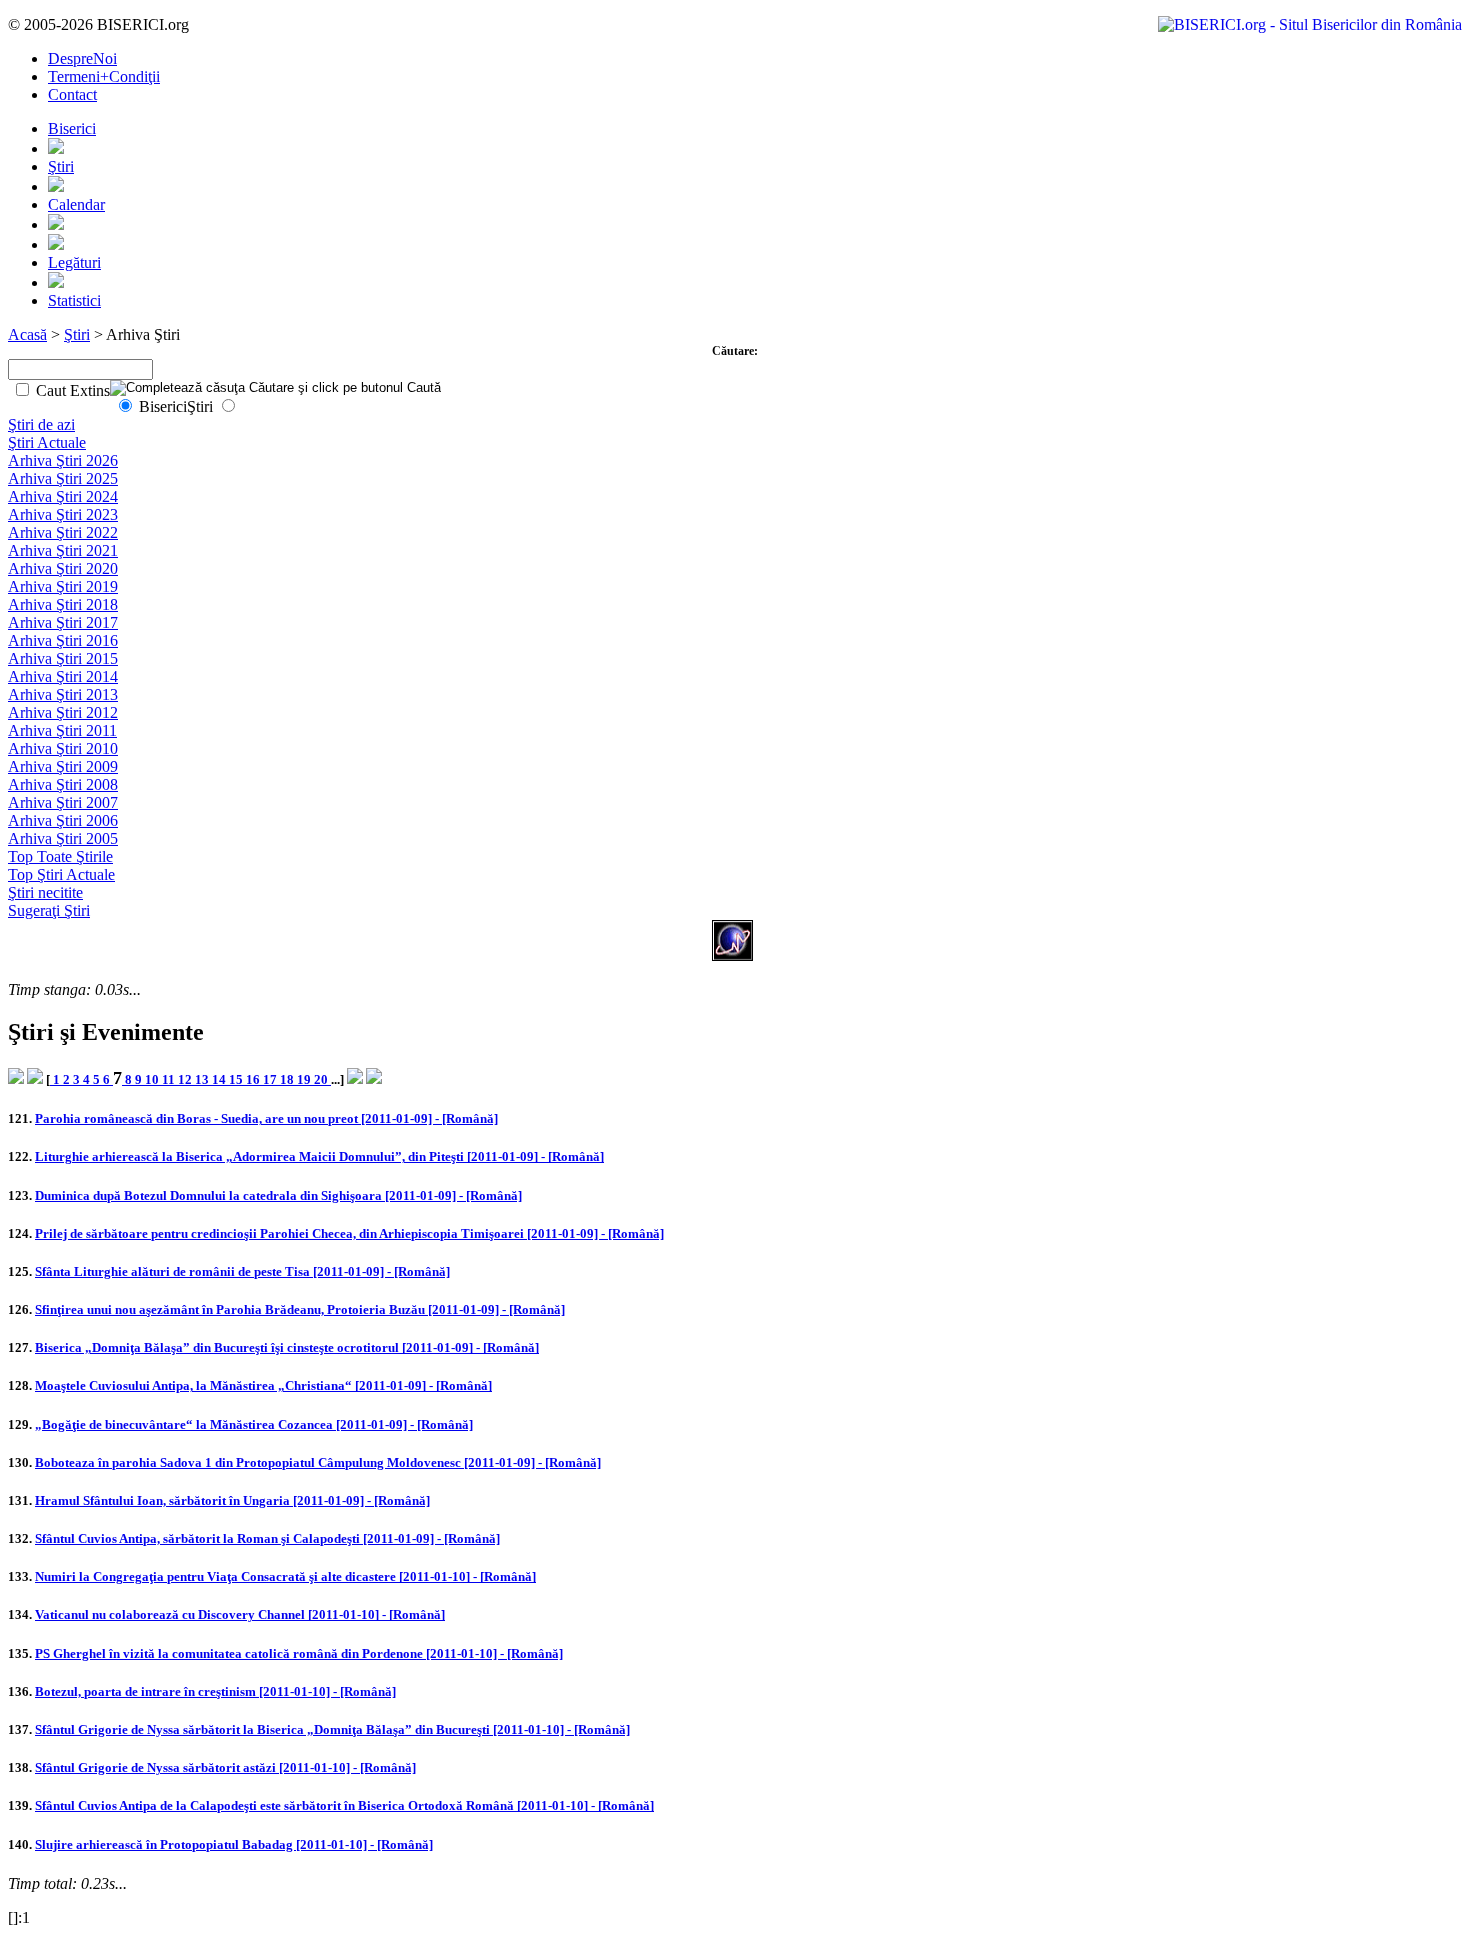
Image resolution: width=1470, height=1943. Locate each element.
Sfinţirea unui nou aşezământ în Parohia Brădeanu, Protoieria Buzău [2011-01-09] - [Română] (300, 1309)
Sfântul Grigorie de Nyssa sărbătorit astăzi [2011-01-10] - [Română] (225, 1767)
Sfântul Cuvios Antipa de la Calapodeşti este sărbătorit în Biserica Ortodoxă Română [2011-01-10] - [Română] (344, 1805)
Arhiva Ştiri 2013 (63, 694)
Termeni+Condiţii (104, 76)
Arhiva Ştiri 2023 (63, 514)
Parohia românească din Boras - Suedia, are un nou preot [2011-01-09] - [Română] (266, 1118)
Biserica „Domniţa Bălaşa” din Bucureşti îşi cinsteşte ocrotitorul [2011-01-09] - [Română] (287, 1347)
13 (203, 1079)
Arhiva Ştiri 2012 (63, 712)
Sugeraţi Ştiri (49, 910)
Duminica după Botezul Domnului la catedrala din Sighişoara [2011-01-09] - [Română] (278, 1195)
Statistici (74, 300)
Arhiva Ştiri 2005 (63, 838)
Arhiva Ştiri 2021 (63, 550)
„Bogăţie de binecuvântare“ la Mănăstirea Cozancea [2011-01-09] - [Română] (254, 1424)
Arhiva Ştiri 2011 (62, 730)
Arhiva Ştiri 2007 (63, 802)
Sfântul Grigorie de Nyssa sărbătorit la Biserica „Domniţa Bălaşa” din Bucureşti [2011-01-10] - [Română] (332, 1729)
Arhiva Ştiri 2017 (63, 622)
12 (186, 1079)
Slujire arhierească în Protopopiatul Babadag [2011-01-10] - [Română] (234, 1844)
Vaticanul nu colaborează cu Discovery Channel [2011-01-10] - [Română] (240, 1614)
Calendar (76, 204)
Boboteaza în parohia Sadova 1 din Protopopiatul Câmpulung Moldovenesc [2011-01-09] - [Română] (318, 1462)
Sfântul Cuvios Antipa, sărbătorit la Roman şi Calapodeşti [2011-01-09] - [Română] (267, 1538)
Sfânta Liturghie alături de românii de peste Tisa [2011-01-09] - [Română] (242, 1271)
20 (322, 1079)
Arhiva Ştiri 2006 (63, 820)
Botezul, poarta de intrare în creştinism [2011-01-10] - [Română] (215, 1691)
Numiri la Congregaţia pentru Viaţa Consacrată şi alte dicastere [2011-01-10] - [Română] (285, 1576)
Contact (72, 94)
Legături (74, 262)
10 (153, 1079)
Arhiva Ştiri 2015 (63, 658)
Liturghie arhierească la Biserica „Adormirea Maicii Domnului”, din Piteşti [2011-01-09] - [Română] (319, 1156)
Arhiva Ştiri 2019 (63, 586)
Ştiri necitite (45, 892)
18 (288, 1079)
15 (237, 1079)
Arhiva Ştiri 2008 (63, 784)
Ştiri (61, 166)
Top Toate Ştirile (60, 856)
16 (254, 1079)
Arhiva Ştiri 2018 (63, 604)
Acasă (27, 334)
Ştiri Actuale (47, 442)
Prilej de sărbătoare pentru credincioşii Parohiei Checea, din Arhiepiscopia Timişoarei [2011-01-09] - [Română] (349, 1233)
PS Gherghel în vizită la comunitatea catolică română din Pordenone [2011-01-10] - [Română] (299, 1653)
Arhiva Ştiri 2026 (63, 460)
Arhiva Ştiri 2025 (63, 478)
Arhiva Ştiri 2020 (63, 568)
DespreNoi (82, 58)
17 (271, 1079)
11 (170, 1079)
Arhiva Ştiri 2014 (63, 676)
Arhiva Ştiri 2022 (63, 532)
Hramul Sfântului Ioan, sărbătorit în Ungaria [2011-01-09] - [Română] (232, 1500)
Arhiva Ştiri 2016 (63, 640)
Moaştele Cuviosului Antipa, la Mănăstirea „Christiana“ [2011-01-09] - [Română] (263, 1385)
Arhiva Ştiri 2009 (63, 766)
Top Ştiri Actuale (61, 874)
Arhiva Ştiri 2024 (63, 496)
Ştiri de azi (41, 424)
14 (220, 1079)
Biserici (72, 128)
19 (305, 1079)
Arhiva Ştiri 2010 (63, 748)
